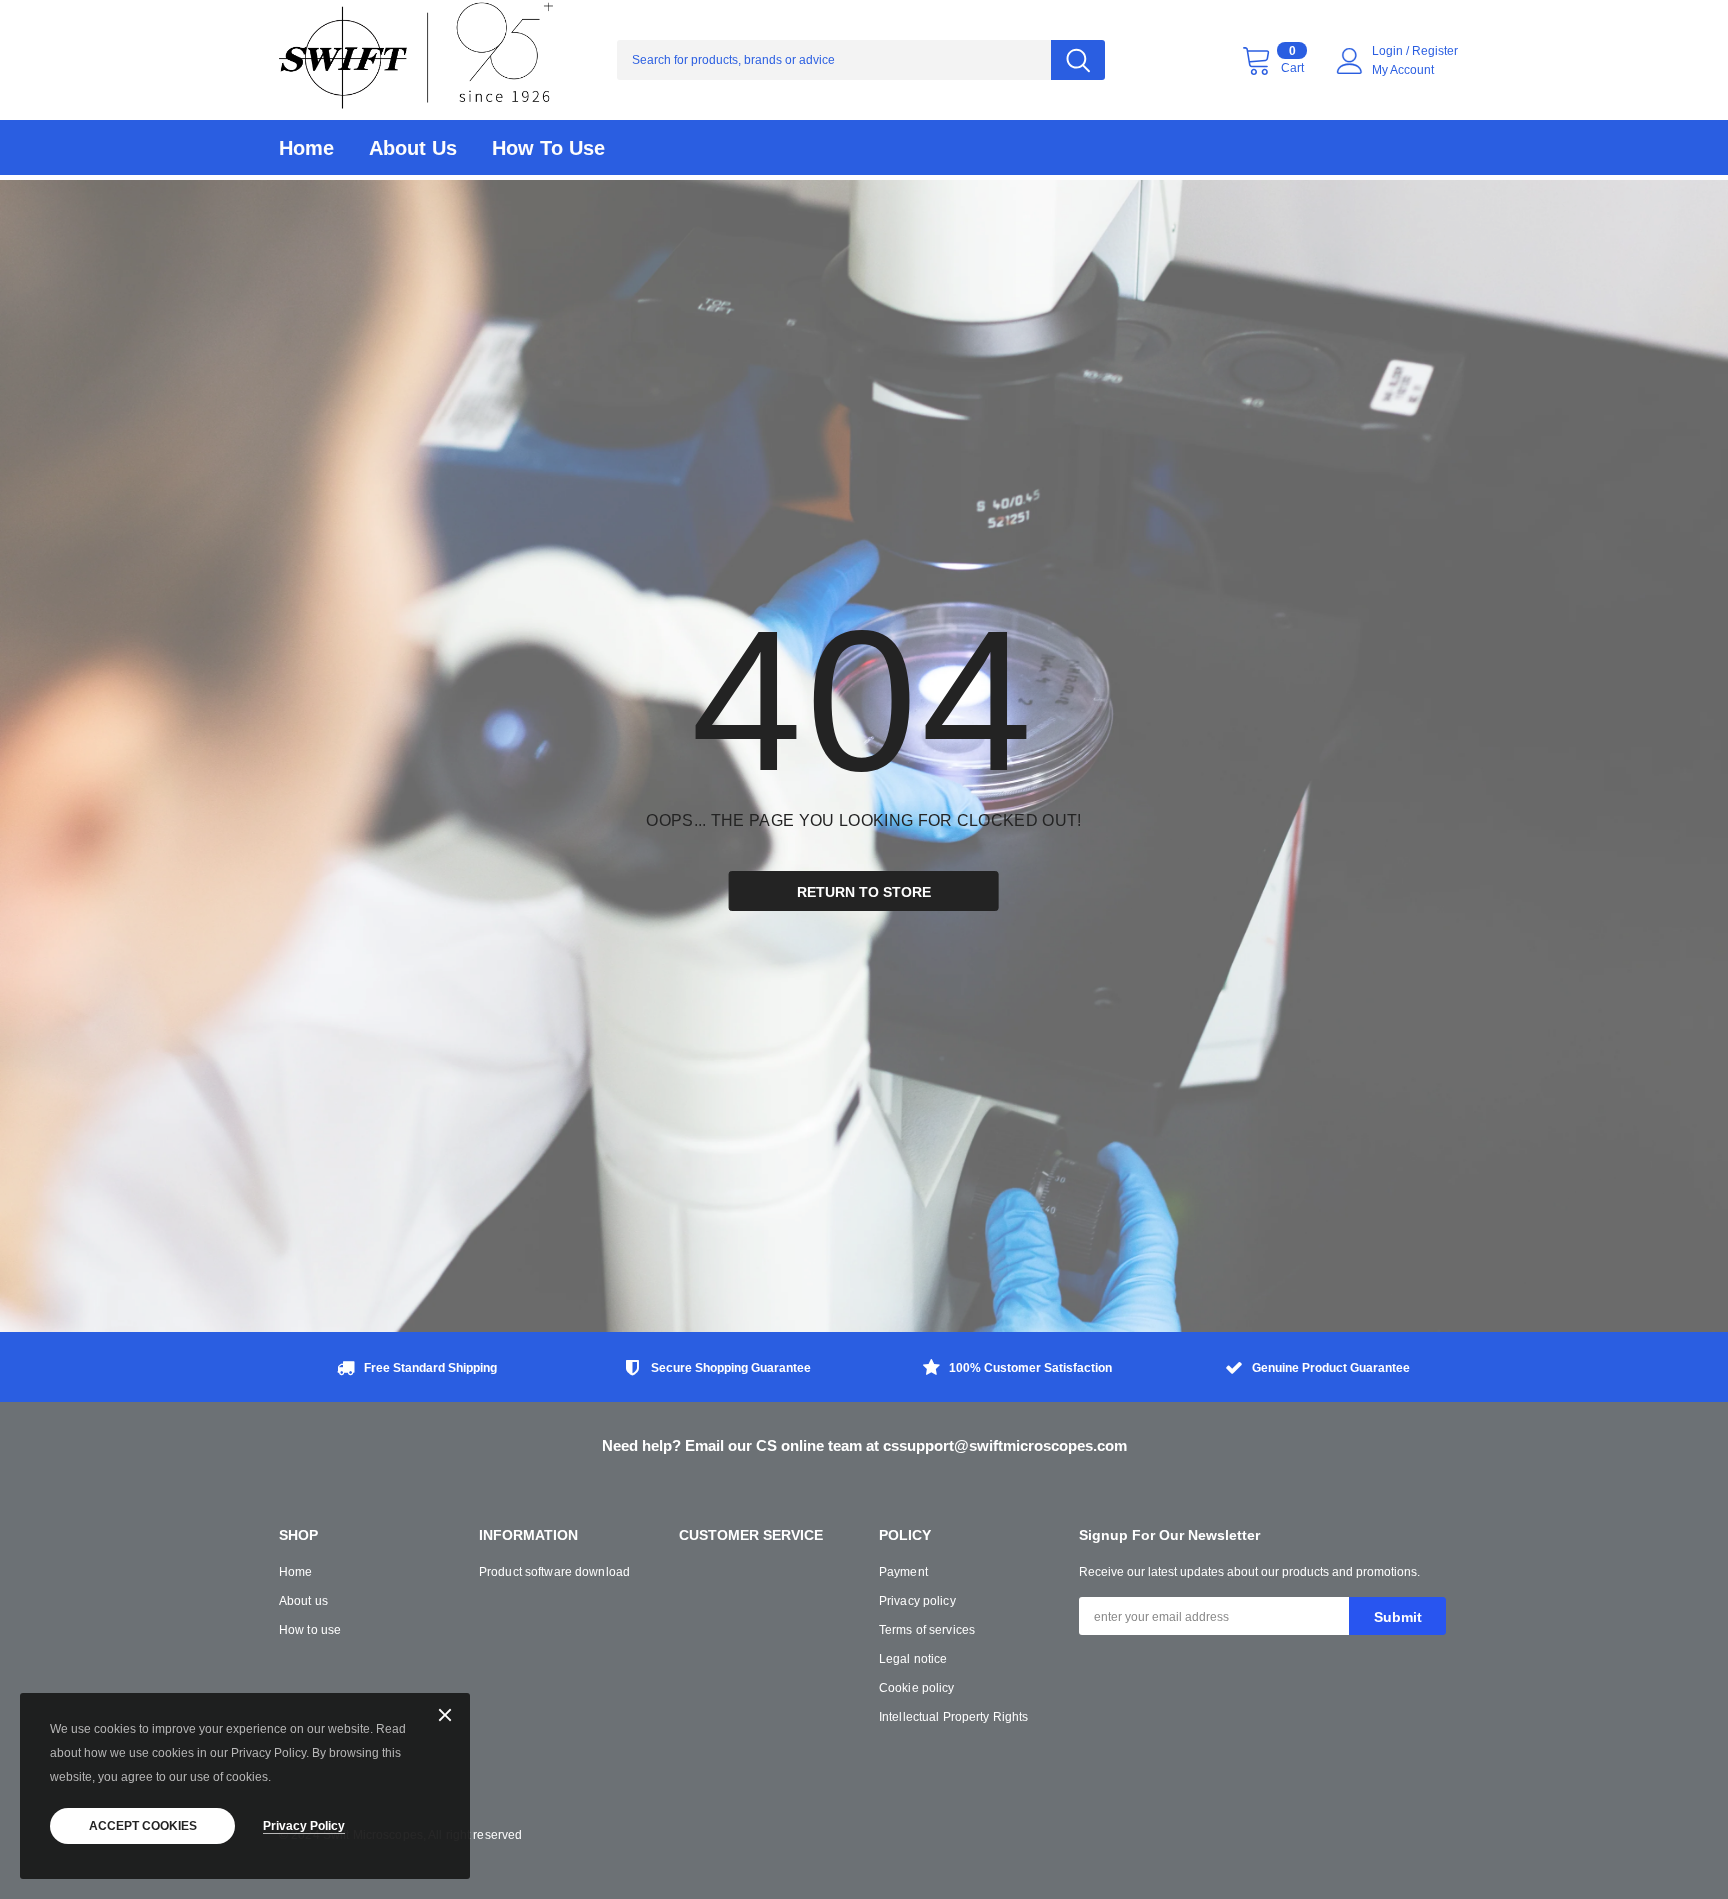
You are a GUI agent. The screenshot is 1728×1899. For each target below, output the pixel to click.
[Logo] (416, 60)
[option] (414, 1369)
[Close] (445, 1716)
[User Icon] (1350, 61)
